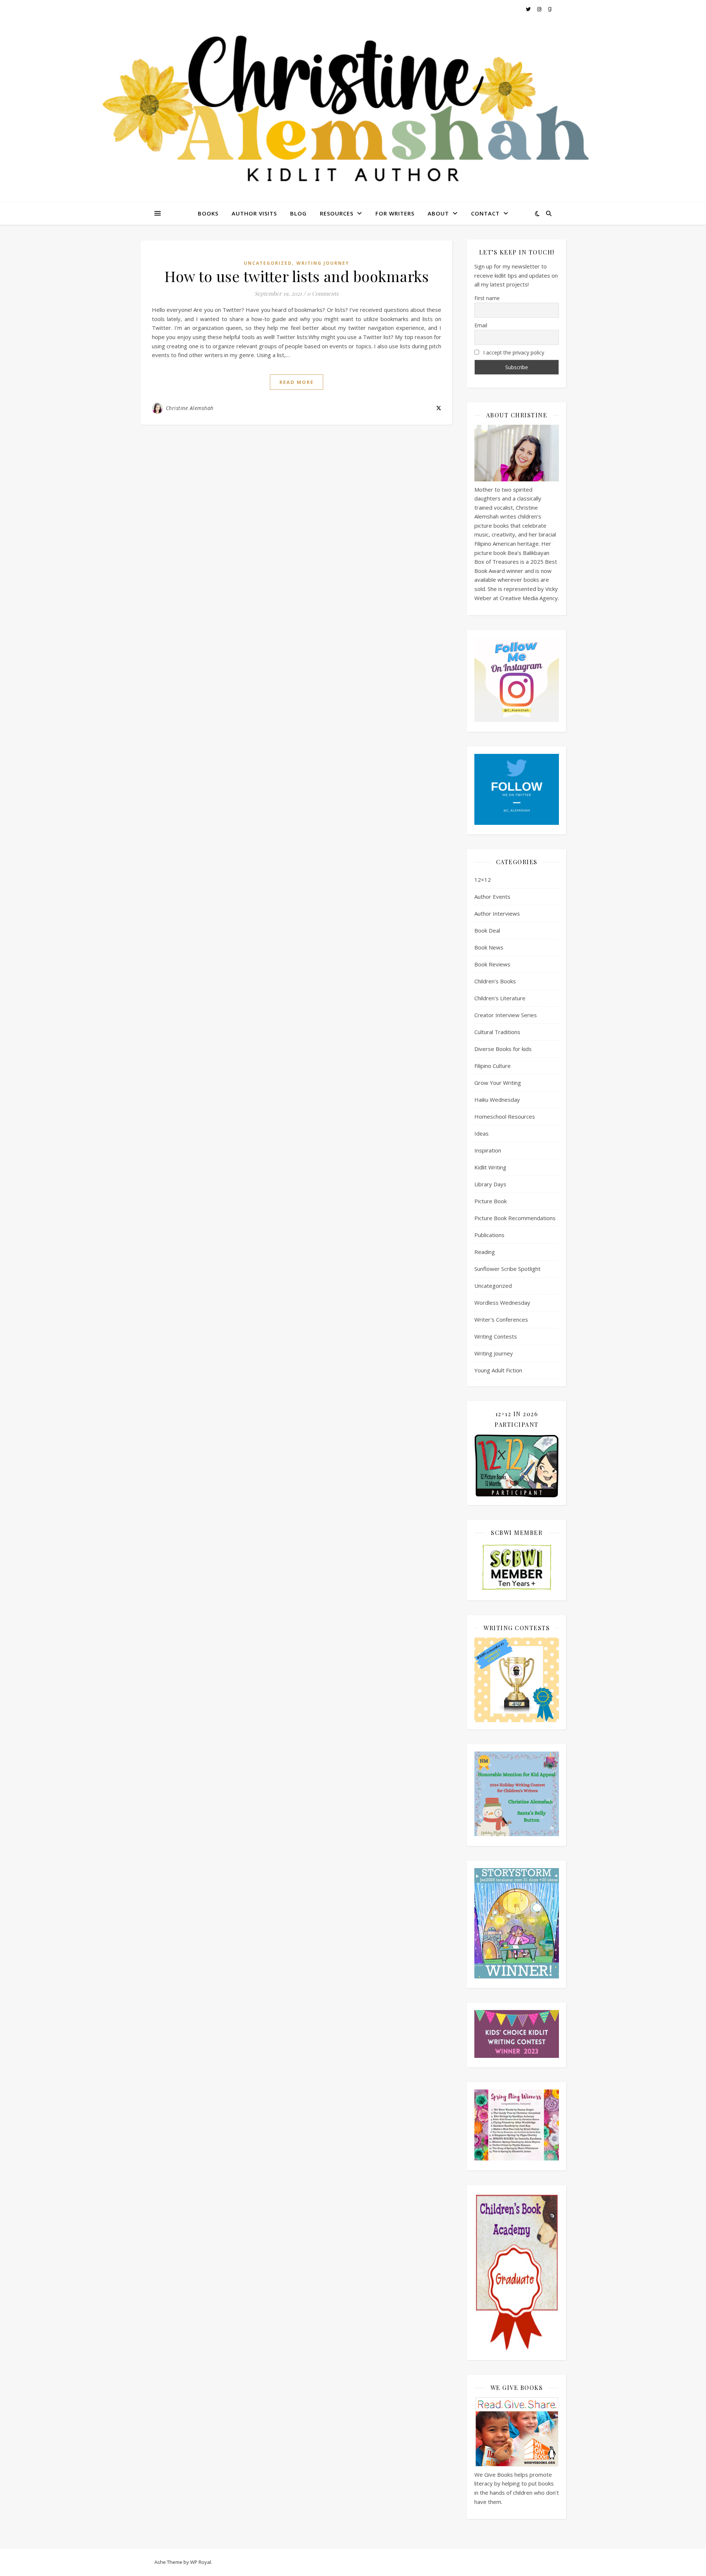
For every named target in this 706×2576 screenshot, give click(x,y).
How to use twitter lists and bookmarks (297, 276)
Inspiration (488, 1150)
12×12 (483, 880)
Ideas (482, 1133)
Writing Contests (496, 1336)
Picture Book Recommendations (515, 1218)
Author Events (492, 897)
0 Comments (323, 293)
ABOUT (438, 213)
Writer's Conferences (501, 1319)
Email (481, 325)
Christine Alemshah (190, 408)
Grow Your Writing (498, 1083)
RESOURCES (337, 213)
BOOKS (208, 213)
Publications (489, 1235)
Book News (489, 947)
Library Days (490, 1184)
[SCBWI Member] (517, 1568)
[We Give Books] (517, 2432)
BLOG (298, 213)
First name (487, 298)
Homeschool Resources (505, 1116)
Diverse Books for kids (503, 1049)
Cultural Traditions (497, 1032)
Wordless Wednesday (502, 1303)
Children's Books (495, 981)
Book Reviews (492, 964)
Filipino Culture (493, 1066)
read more (297, 382)
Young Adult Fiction (498, 1370)
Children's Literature (500, 998)
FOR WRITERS (395, 213)
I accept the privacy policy (513, 352)
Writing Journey (323, 263)
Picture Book (491, 1201)
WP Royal (201, 2562)
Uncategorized (268, 263)
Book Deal (487, 930)
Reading (485, 1252)
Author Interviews (497, 913)
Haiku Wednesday (497, 1100)
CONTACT (485, 213)
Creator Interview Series (506, 1015)
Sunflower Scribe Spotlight (507, 1269)
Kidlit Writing (490, 1167)
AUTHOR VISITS (254, 213)
